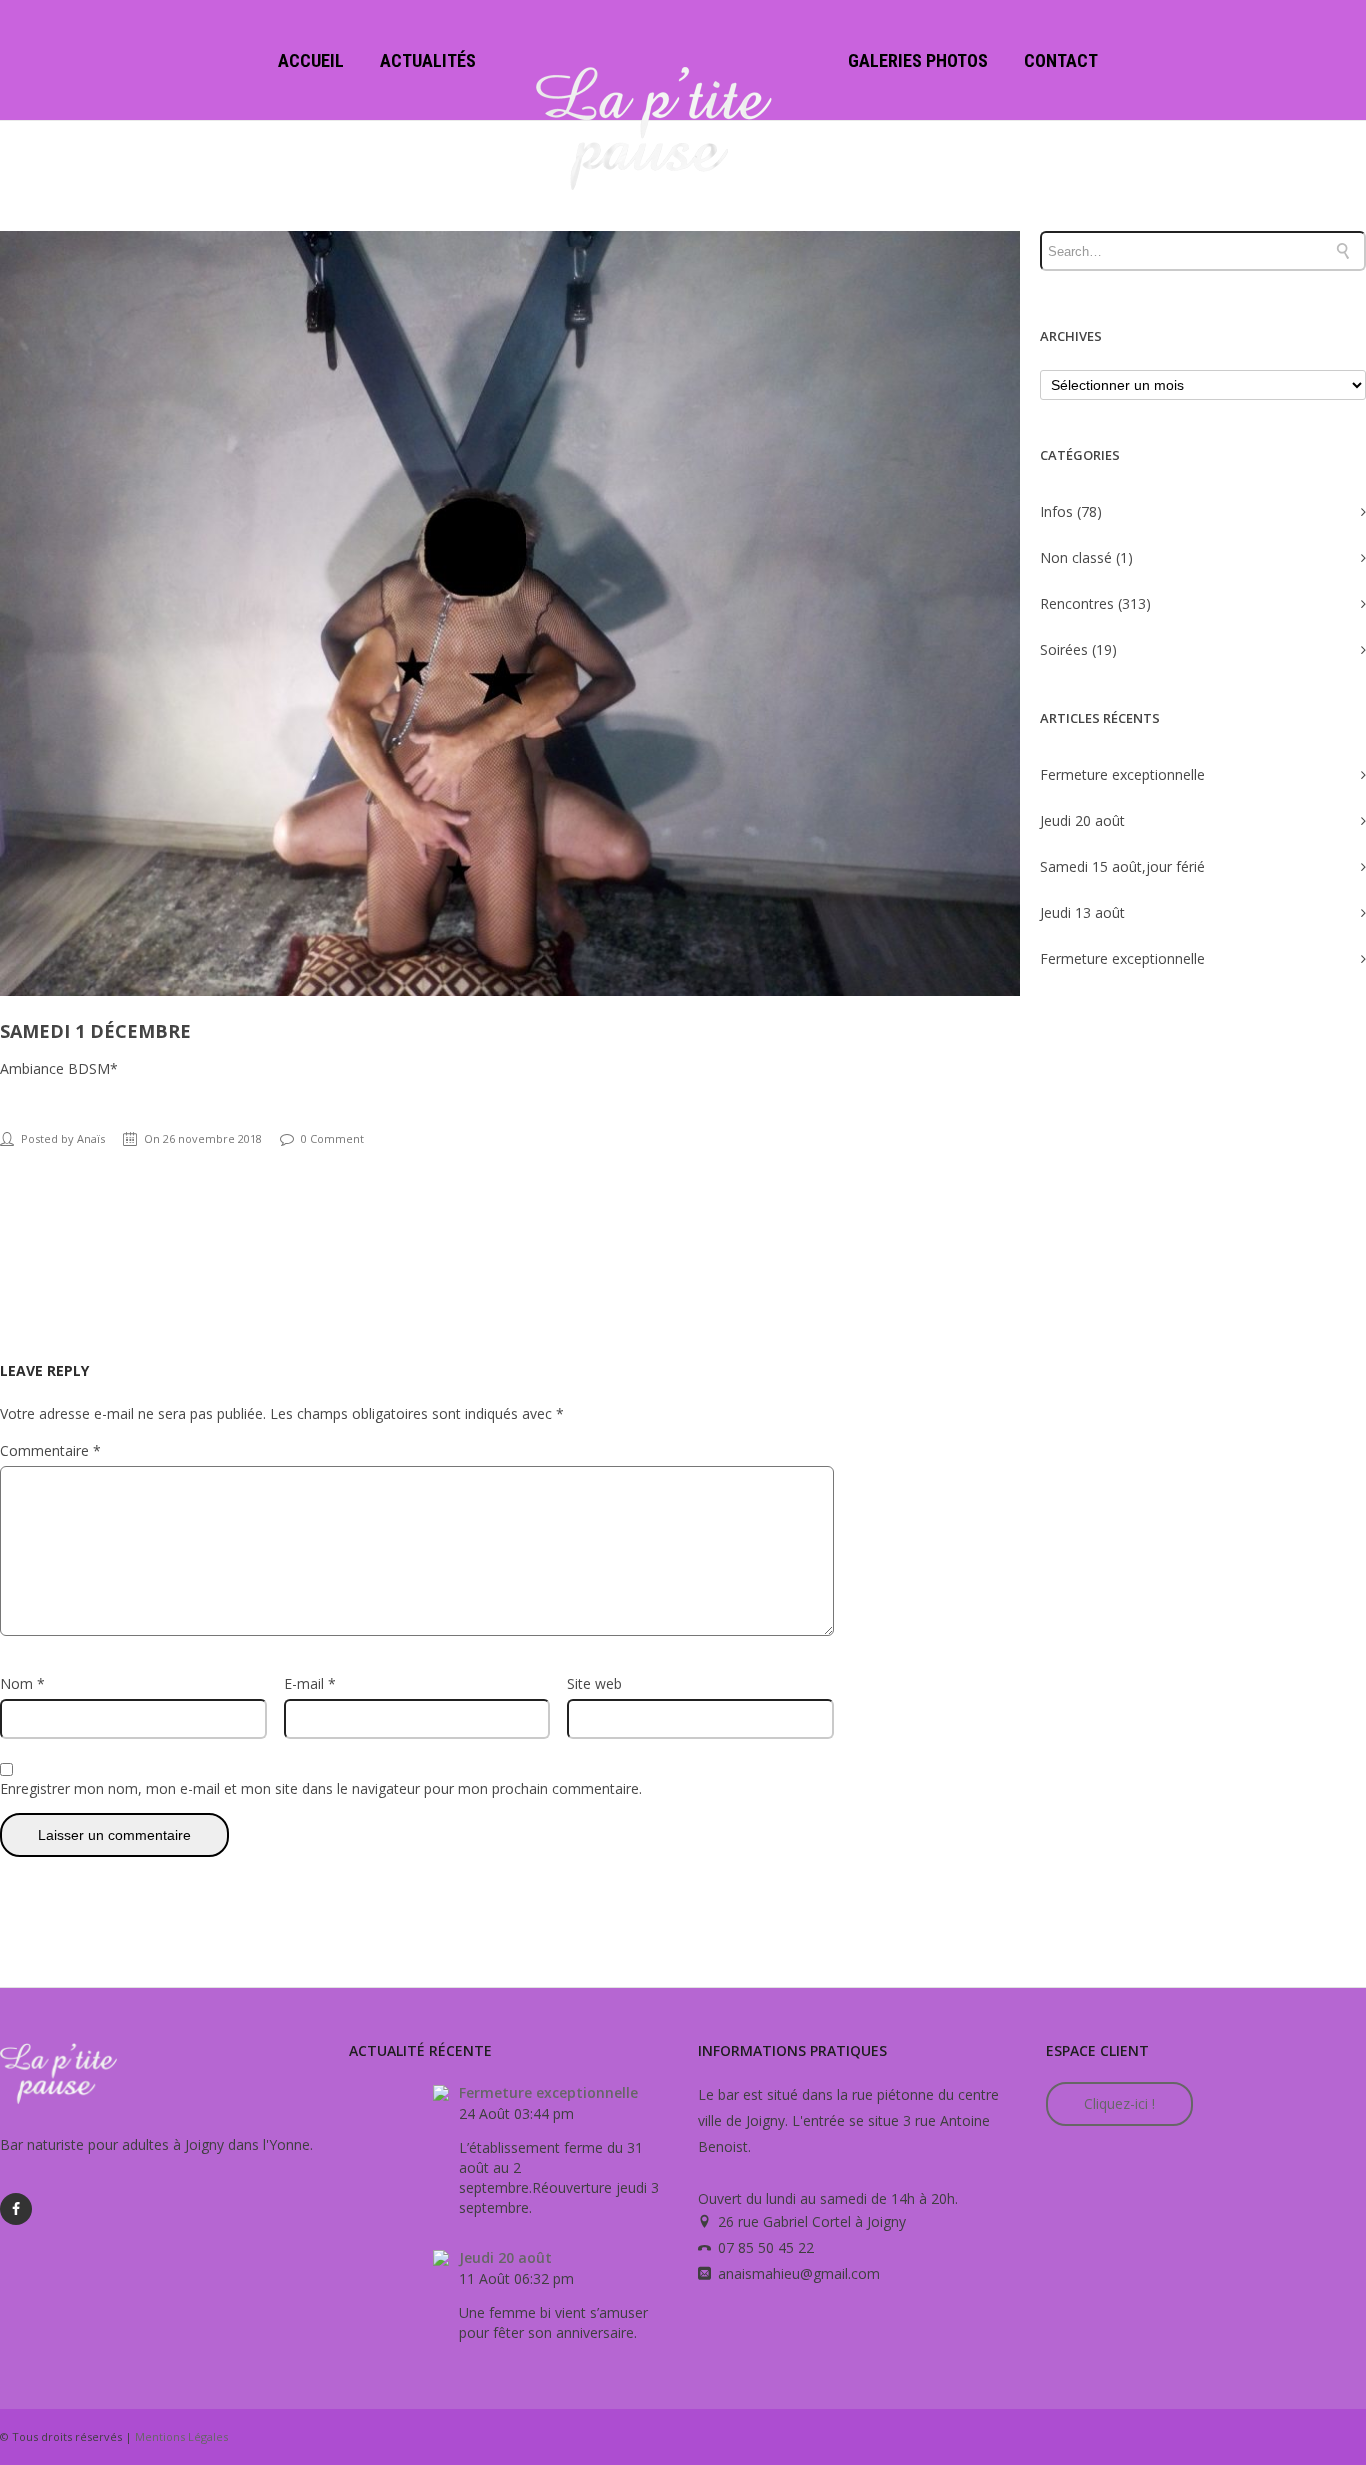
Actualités (428, 60)
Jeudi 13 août (1082, 912)
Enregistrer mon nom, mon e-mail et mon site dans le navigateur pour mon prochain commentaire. (321, 1788)
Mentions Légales (181, 2436)
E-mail (310, 1683)
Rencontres (1077, 603)
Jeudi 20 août (1082, 820)
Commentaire (50, 1450)
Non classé (1076, 557)
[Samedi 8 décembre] (1352, 1233)
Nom (22, 1683)
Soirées (1064, 649)
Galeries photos (918, 60)
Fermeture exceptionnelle (1122, 774)
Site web (594, 1683)
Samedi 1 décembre (95, 1031)
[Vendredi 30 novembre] (13, 1233)
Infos (1056, 511)
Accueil (311, 60)
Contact (1061, 60)
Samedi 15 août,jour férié (1122, 866)
